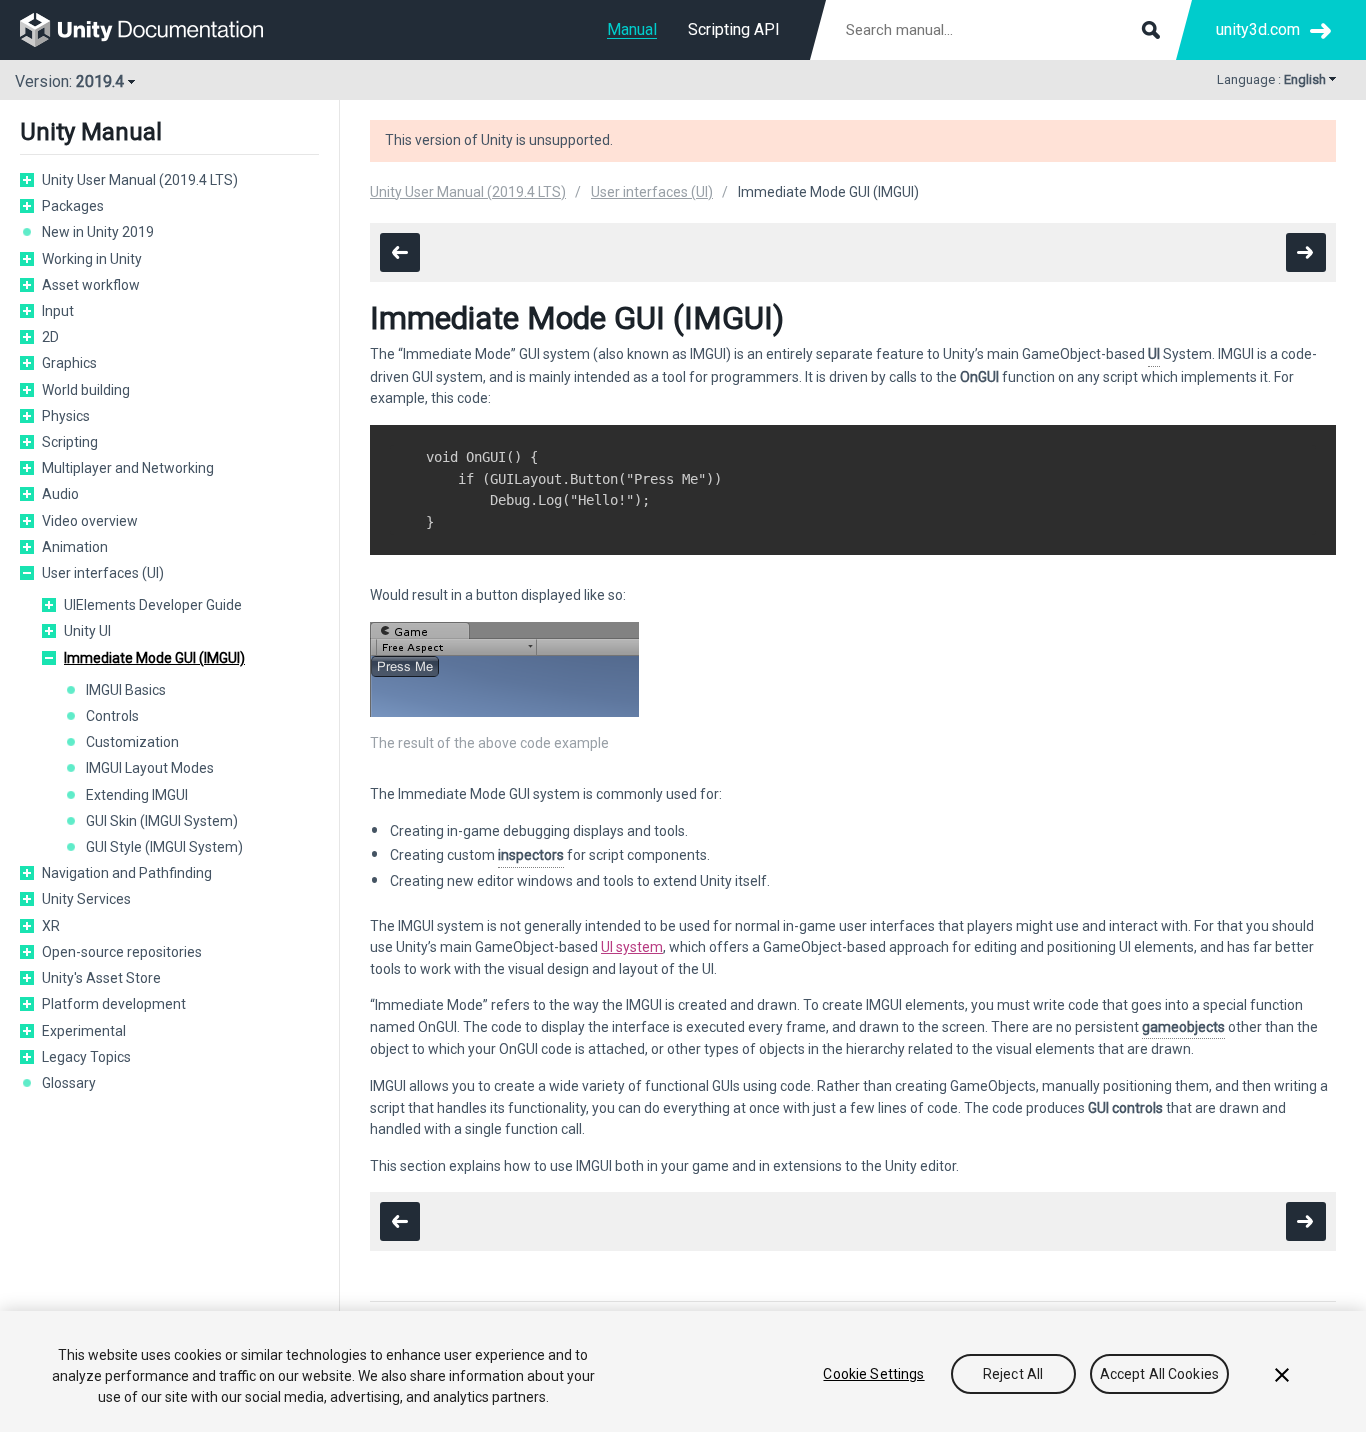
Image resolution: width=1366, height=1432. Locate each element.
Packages (73, 206)
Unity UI (87, 631)
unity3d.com (1258, 29)
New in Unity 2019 (98, 232)
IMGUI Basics (126, 690)
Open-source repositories (122, 952)
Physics (66, 416)
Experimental (84, 1031)
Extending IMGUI (137, 795)
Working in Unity (92, 259)
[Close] (1282, 1375)
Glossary (69, 1083)
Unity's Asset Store (101, 978)
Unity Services (86, 899)
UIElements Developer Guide (153, 605)
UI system (632, 947)
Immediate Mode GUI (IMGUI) (154, 658)
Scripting (70, 442)
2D (50, 337)
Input (58, 311)
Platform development (114, 1004)
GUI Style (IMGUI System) (164, 847)
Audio (60, 494)
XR (51, 926)
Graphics (69, 363)
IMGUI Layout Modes (150, 768)
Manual (632, 29)
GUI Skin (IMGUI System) (162, 821)
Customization (132, 742)
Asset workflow (91, 285)
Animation (75, 547)
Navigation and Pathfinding (127, 873)
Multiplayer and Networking (128, 468)
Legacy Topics (86, 1057)
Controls (112, 716)
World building (86, 390)
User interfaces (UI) (103, 573)
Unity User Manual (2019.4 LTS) (140, 180)
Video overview (90, 521)
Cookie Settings (873, 1374)
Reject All (1013, 1374)
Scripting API (734, 29)
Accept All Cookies (1160, 1374)
